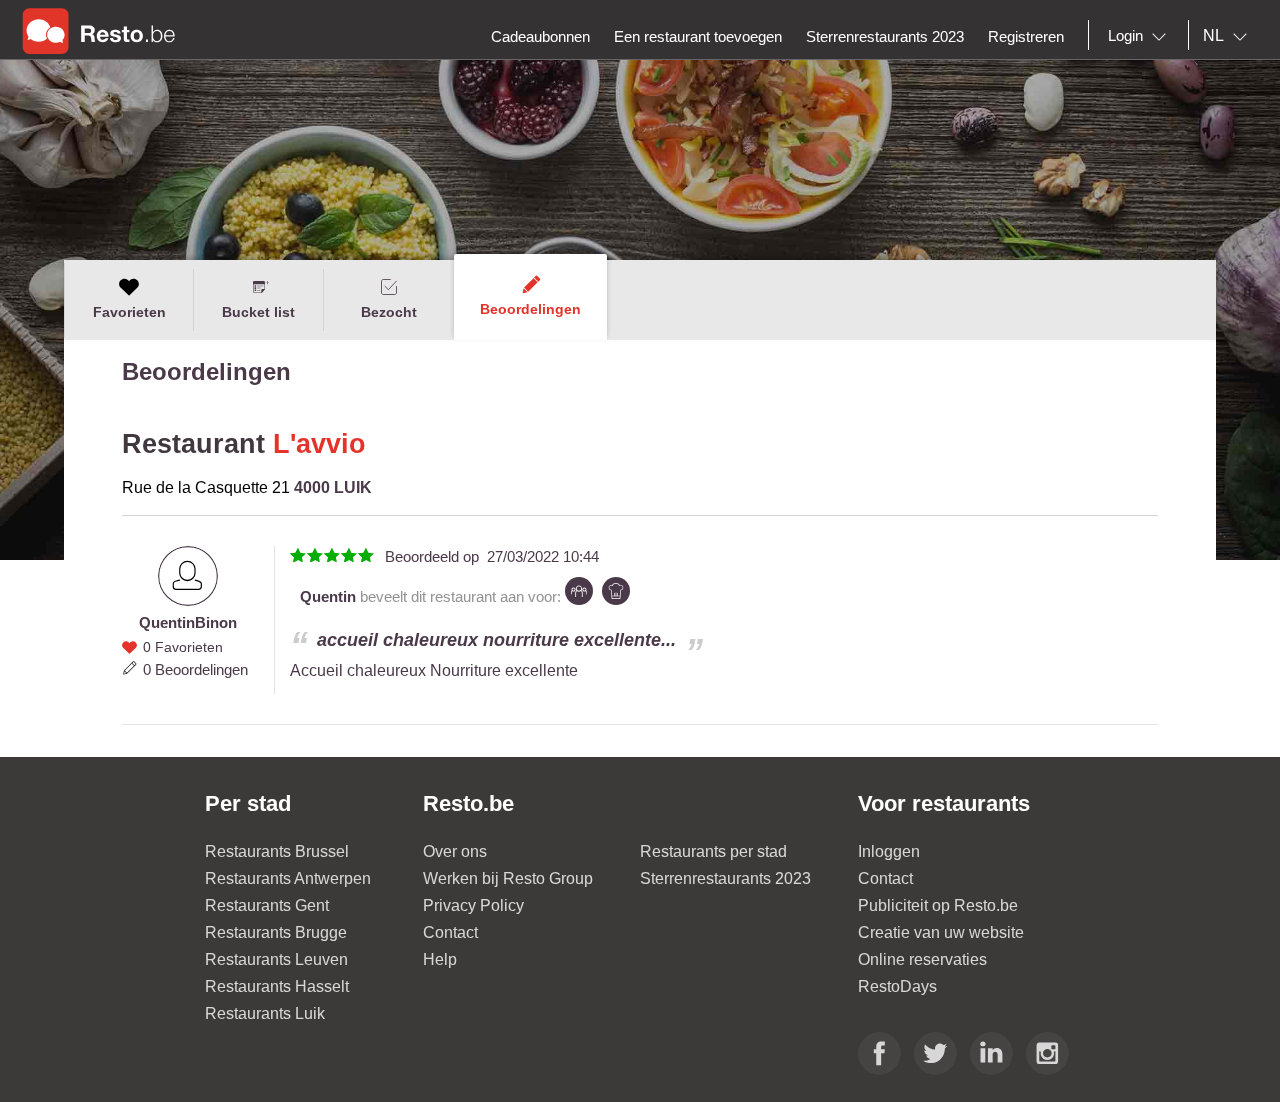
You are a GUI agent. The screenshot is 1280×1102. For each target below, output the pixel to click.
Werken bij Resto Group (508, 878)
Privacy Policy (473, 905)
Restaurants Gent (267, 905)
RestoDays (897, 986)
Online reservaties (922, 959)
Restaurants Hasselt (277, 986)
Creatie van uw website (941, 932)
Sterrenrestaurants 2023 (725, 878)
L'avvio (319, 444)
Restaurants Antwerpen (288, 878)
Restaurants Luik (265, 1013)
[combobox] (1141, 36)
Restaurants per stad (713, 851)
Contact (450, 932)
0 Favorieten (183, 647)
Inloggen (889, 851)
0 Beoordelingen (195, 669)
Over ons (455, 851)
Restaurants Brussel (277, 851)
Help (440, 959)
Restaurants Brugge (276, 932)
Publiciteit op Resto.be (938, 905)
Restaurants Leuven (276, 959)
